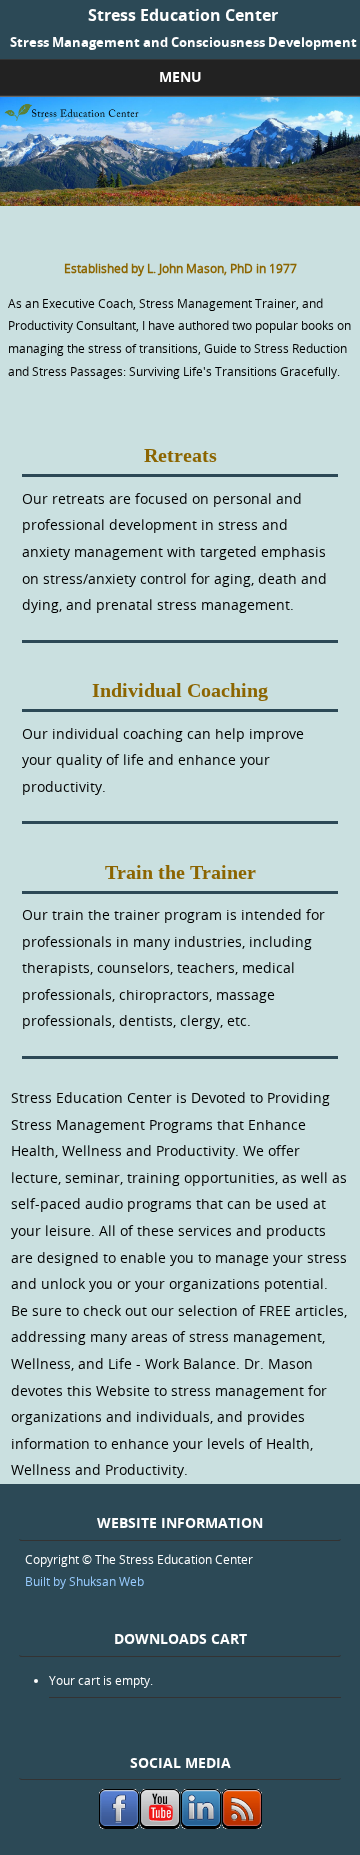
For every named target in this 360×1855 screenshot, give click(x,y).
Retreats (180, 455)
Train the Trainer (180, 872)
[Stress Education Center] (180, 200)
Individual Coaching (180, 690)
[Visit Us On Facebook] (118, 1824)
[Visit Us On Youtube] (159, 1824)
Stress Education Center (183, 15)
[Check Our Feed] (241, 1824)
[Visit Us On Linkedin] (200, 1824)
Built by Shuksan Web (84, 1581)
